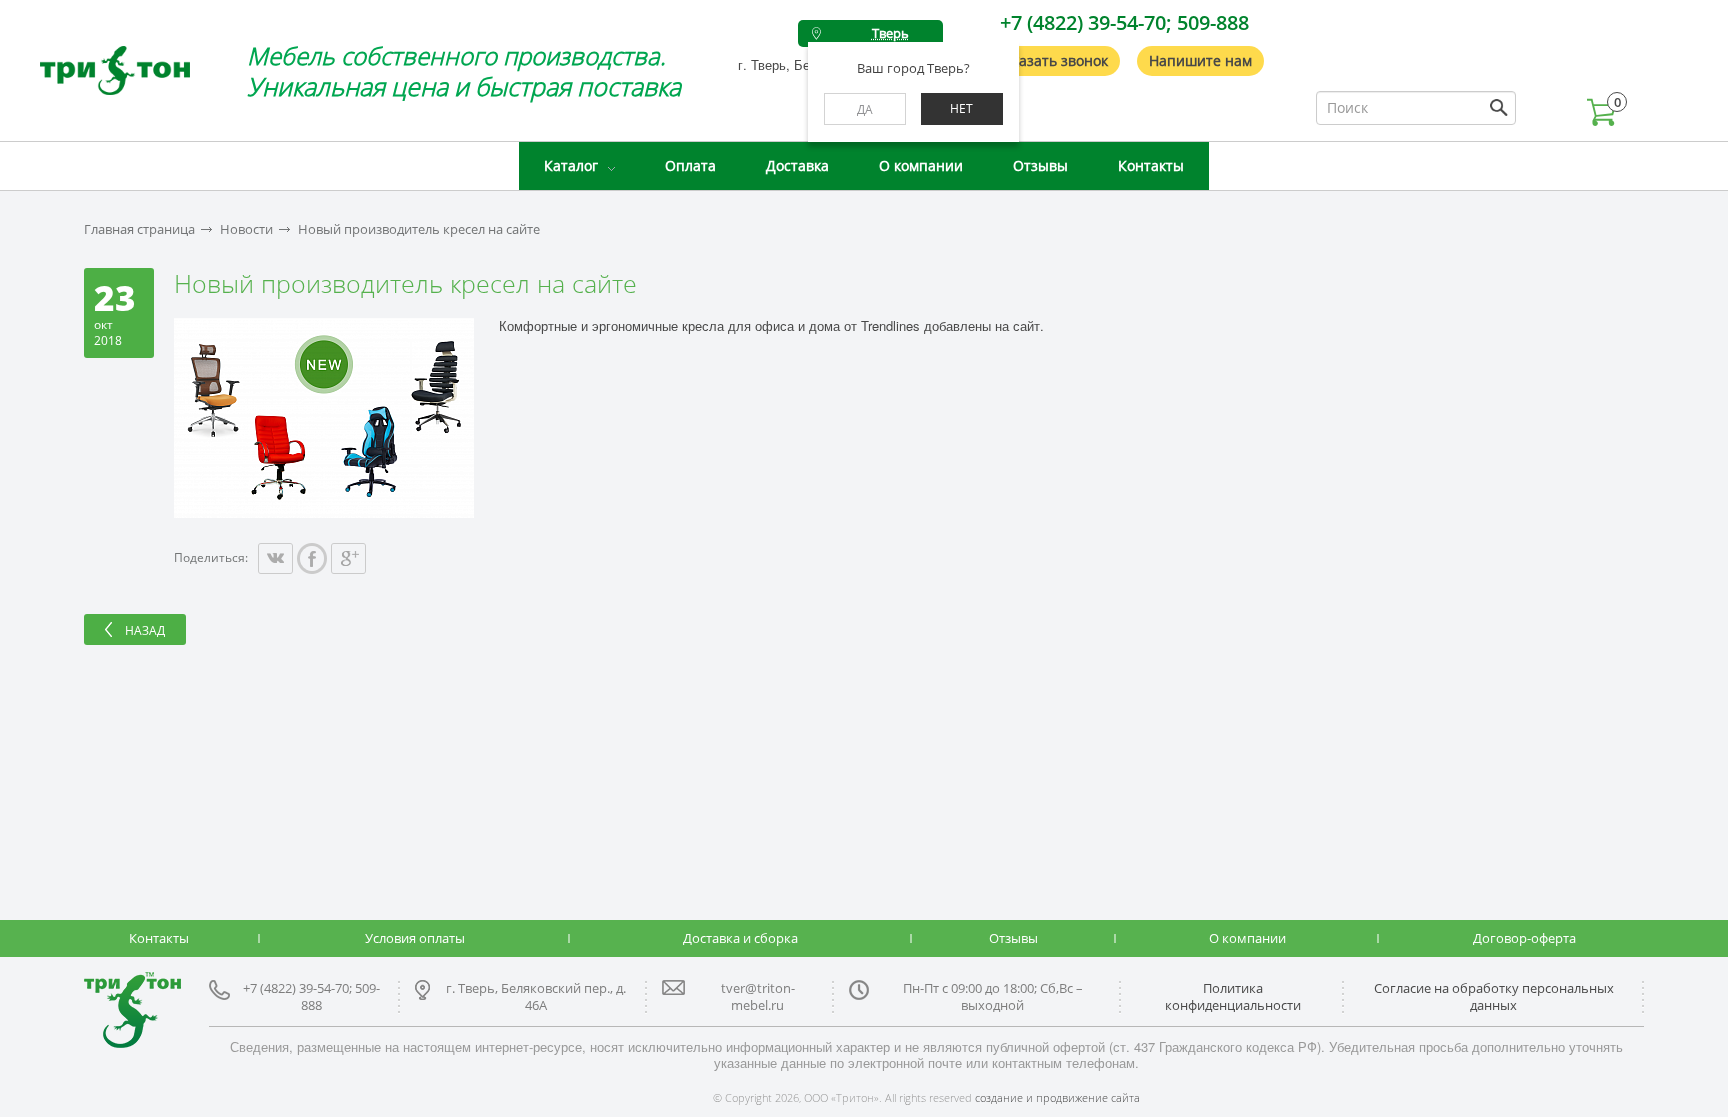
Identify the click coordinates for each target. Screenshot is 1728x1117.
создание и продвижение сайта (1057, 1097)
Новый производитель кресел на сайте (419, 229)
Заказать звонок (1052, 60)
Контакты (1151, 165)
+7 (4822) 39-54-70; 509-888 (1124, 22)
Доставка (797, 165)
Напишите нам (1200, 60)
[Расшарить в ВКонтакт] (275, 558)
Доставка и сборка (740, 938)
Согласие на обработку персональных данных (1494, 996)
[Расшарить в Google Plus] (348, 558)
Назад (145, 630)
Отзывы (1040, 165)
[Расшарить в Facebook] (312, 558)
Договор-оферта (1524, 938)
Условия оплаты (415, 938)
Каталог (571, 165)
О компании (921, 165)
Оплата (690, 165)
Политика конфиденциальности (1233, 996)
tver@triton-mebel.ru (758, 996)
